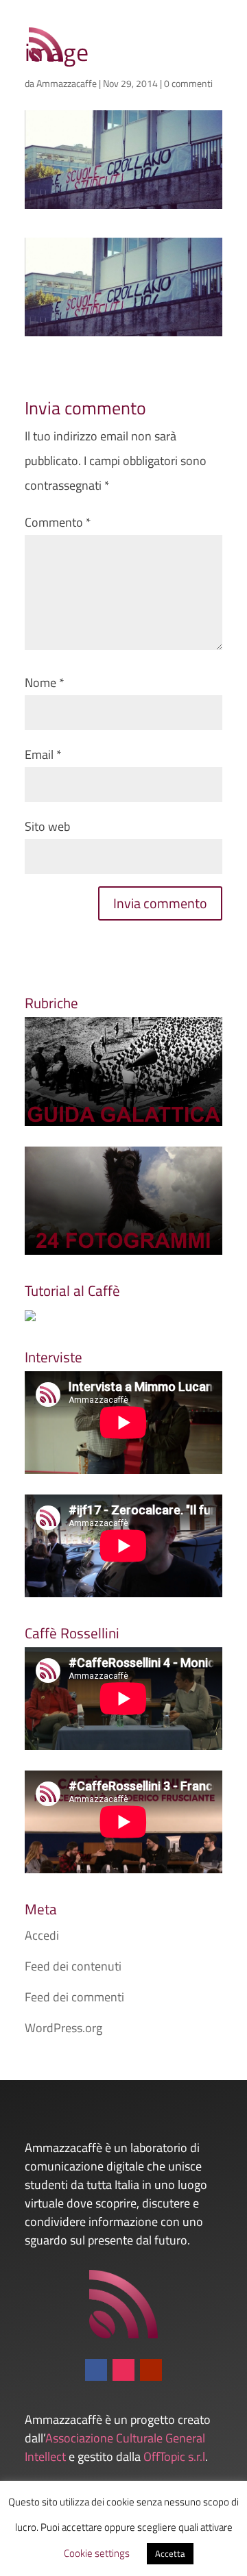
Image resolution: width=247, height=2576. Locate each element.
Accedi (42, 1935)
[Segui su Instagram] (123, 2370)
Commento (58, 522)
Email (43, 754)
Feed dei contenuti (73, 1966)
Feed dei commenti (74, 1997)
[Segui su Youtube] (151, 2370)
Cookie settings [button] (97, 2553)
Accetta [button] (170, 2553)
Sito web (47, 826)
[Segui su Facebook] (96, 2370)
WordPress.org (63, 2028)
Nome (45, 683)
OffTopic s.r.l (174, 2456)
